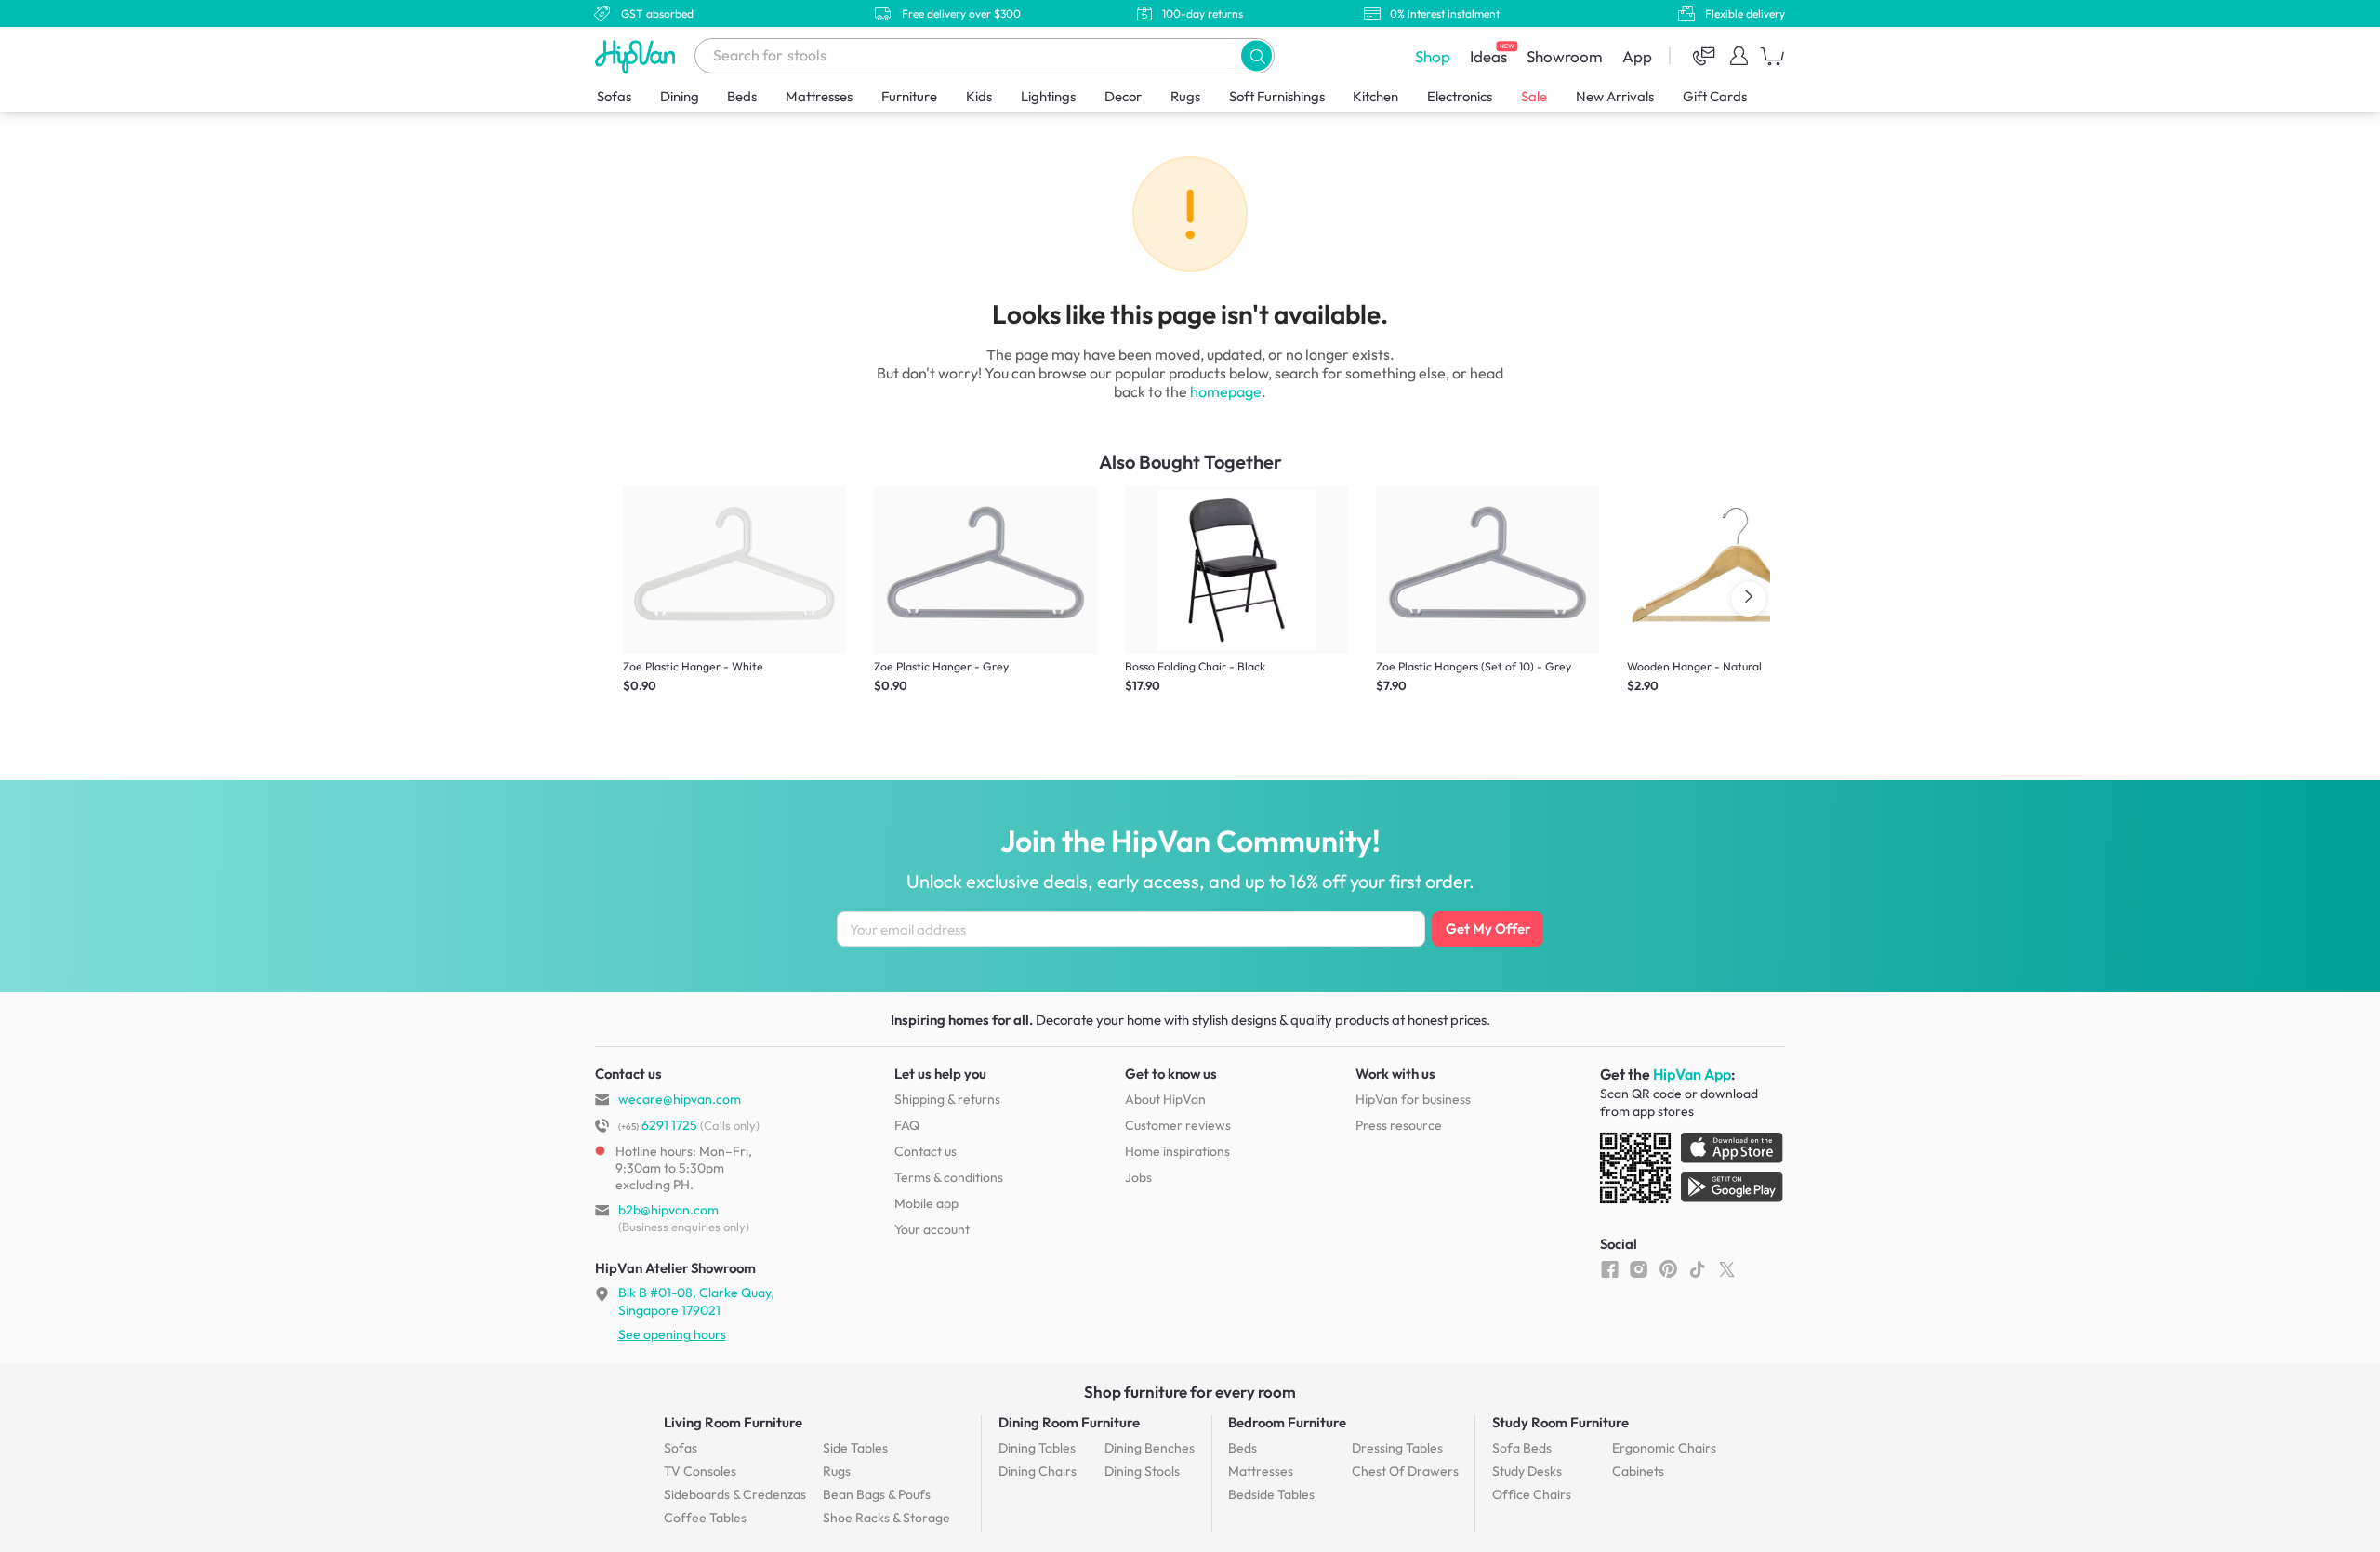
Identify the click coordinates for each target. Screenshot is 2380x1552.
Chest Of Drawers (1405, 1471)
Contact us (926, 1151)
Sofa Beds (1522, 1448)
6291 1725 (658, 1125)
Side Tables (855, 1448)
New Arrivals (1615, 96)
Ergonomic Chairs (1664, 1448)
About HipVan (1165, 1099)
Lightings (1048, 96)
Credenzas (735, 1494)
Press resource (1399, 1125)
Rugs (1185, 96)
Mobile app (926, 1203)
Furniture (909, 96)
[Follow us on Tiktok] (1697, 1268)
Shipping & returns (947, 1099)
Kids (979, 96)
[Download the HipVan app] (1693, 1172)
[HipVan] (637, 56)
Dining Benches (1150, 1448)
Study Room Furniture (1560, 1422)
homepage (1226, 391)
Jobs (1138, 1177)
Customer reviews (1178, 1125)
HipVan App (1692, 1074)
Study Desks (1527, 1471)
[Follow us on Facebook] (1610, 1268)
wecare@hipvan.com (680, 1099)
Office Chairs (1532, 1494)
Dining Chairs (1038, 1471)
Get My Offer (1488, 929)
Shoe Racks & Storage (886, 1518)
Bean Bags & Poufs (877, 1494)
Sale (1534, 96)
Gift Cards (1715, 96)
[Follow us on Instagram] (1639, 1268)
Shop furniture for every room (1190, 1392)
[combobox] (985, 56)
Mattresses (819, 96)
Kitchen (1375, 96)
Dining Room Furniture (1069, 1422)
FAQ (907, 1125)
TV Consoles (700, 1471)
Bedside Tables (1271, 1494)
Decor (1123, 96)
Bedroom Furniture (1287, 1422)
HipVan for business (1413, 1099)
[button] (1256, 55)
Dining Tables (1037, 1448)
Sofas (614, 96)
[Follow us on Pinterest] (1668, 1268)
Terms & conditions (949, 1177)
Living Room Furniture (733, 1422)
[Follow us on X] (1727, 1268)
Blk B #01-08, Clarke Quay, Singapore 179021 (696, 1301)
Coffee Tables (705, 1518)
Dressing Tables (1397, 1448)
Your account (932, 1229)
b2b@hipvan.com (668, 1210)
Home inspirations (1177, 1151)
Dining (680, 96)
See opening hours (672, 1334)
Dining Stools (1142, 1471)
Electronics (1460, 96)
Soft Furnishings (1277, 96)
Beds (742, 96)
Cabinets (1638, 1471)
